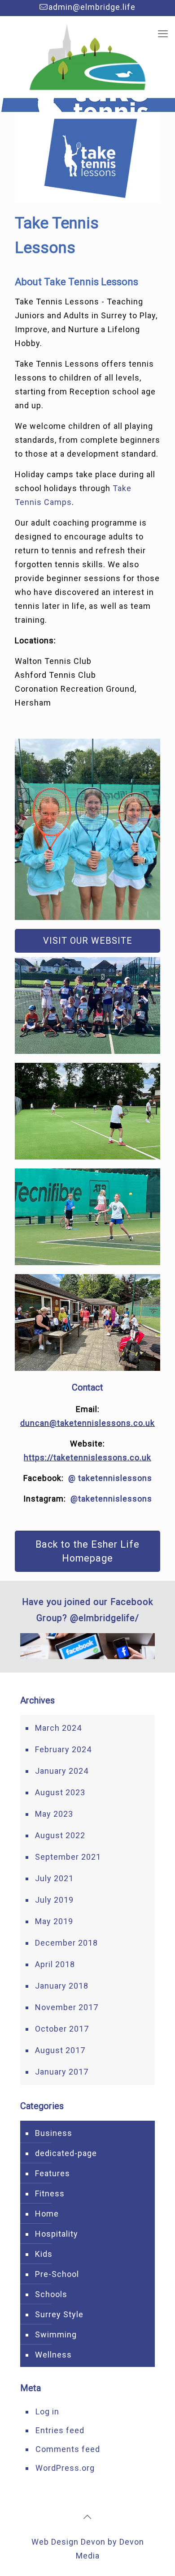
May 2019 (54, 1921)
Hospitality (57, 2234)
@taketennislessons (111, 1499)
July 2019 (54, 1900)
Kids (44, 2254)
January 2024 (62, 1771)
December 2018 (66, 1943)
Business (54, 2133)
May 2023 (54, 1814)
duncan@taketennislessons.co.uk (87, 1423)
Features (52, 2173)
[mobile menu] (163, 34)
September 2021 (68, 1857)
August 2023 (60, 1792)
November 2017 (67, 2007)
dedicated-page (66, 2153)
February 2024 (63, 1749)
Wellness (53, 2355)
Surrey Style (59, 2314)
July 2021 (54, 1878)
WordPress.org (65, 2468)
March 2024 (58, 1728)
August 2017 (60, 2050)
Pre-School (57, 2274)
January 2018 (62, 1986)
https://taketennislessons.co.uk (87, 1457)
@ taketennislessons (110, 1478)
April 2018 (55, 1964)
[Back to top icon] (87, 2517)
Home (47, 2214)
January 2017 (62, 2072)
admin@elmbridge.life (92, 7)
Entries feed (60, 2430)
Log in (47, 2411)
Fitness (50, 2193)
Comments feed (68, 2449)
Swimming (56, 2334)
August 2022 (60, 1835)
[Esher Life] (87, 57)
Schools (51, 2294)
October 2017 (62, 2029)
